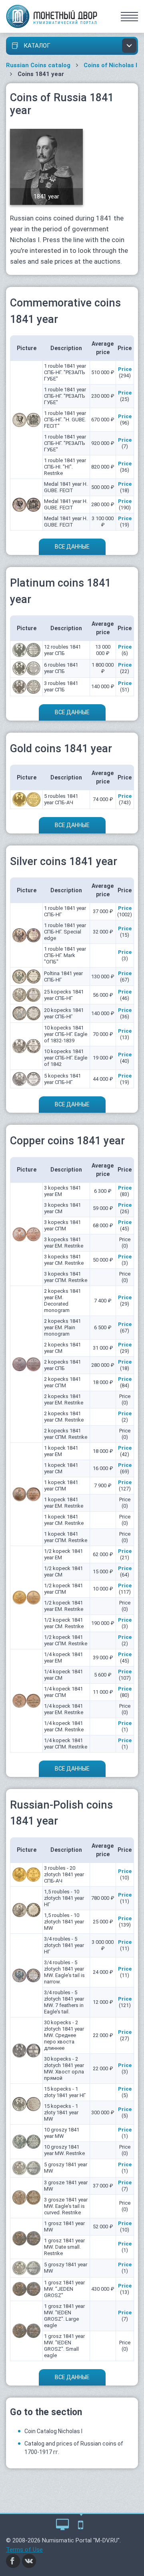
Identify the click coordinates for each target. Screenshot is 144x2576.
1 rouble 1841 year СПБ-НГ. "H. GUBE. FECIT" (65, 420)
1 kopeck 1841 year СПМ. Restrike (66, 1537)
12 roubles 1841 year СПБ (62, 650)
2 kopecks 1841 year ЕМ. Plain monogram (62, 1327)
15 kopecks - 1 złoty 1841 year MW (61, 2112)
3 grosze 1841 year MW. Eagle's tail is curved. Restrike (66, 2206)
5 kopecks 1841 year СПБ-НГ (62, 1079)
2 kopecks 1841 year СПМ (62, 1382)
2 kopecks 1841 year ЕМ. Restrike (64, 1399)
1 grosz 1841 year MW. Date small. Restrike (64, 2247)
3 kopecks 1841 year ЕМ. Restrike (64, 1243)
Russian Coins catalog (38, 65)
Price (125, 369)
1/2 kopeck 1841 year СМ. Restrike (64, 1623)
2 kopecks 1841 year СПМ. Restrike (66, 1434)
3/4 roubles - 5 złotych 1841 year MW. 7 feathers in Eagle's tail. (64, 2002)
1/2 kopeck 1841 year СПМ (63, 1589)
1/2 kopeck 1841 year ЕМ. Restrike (64, 1606)
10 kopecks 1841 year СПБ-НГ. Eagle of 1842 (66, 1058)
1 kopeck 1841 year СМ (61, 1468)
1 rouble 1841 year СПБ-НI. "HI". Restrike (65, 467)
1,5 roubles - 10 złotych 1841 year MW (64, 1922)
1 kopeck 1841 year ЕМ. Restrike (64, 1503)
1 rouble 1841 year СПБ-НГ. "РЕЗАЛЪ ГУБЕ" (65, 372)
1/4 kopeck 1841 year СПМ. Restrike (66, 1744)
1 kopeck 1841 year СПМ (61, 1485)
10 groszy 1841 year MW (62, 2133)
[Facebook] (13, 2560)
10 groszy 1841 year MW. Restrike (64, 2150)
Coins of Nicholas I (110, 65)
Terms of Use (24, 2550)
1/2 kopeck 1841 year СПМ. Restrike (66, 1640)
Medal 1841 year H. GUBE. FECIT (66, 487)
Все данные (72, 547)
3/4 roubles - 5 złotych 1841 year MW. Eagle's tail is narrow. (64, 1972)
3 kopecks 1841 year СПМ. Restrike (66, 1277)
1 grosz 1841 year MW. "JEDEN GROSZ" (64, 2289)
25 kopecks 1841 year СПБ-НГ (64, 995)
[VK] (29, 2560)
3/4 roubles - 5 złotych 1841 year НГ (64, 1945)
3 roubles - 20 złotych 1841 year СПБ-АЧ (64, 1874)
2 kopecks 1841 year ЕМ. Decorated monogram (62, 1301)
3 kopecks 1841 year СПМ (62, 1225)
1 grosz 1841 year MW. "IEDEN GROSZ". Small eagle (64, 2346)
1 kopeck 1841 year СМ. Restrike (64, 1520)
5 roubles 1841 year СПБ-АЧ (61, 799)
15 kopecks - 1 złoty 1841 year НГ (65, 2092)
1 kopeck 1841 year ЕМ (61, 1451)
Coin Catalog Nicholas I (53, 2431)
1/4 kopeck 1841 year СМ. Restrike (64, 1726)
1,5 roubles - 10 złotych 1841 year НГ (64, 1898)
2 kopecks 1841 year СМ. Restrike (64, 1417)
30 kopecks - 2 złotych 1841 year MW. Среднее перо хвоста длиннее (64, 2035)
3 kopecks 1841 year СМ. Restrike (64, 1260)
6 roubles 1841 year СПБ (61, 668)
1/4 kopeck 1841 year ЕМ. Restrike (64, 1709)
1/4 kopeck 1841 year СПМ (63, 1692)
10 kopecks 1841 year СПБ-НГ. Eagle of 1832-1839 (66, 1034)
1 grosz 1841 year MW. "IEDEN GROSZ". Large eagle (64, 2316)
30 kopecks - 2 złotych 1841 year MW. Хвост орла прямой (64, 2068)
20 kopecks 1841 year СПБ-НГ (64, 1013)
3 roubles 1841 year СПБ (61, 686)
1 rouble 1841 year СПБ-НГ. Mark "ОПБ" (65, 955)
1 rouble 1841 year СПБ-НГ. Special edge (65, 932)
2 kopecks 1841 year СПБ (62, 1365)
